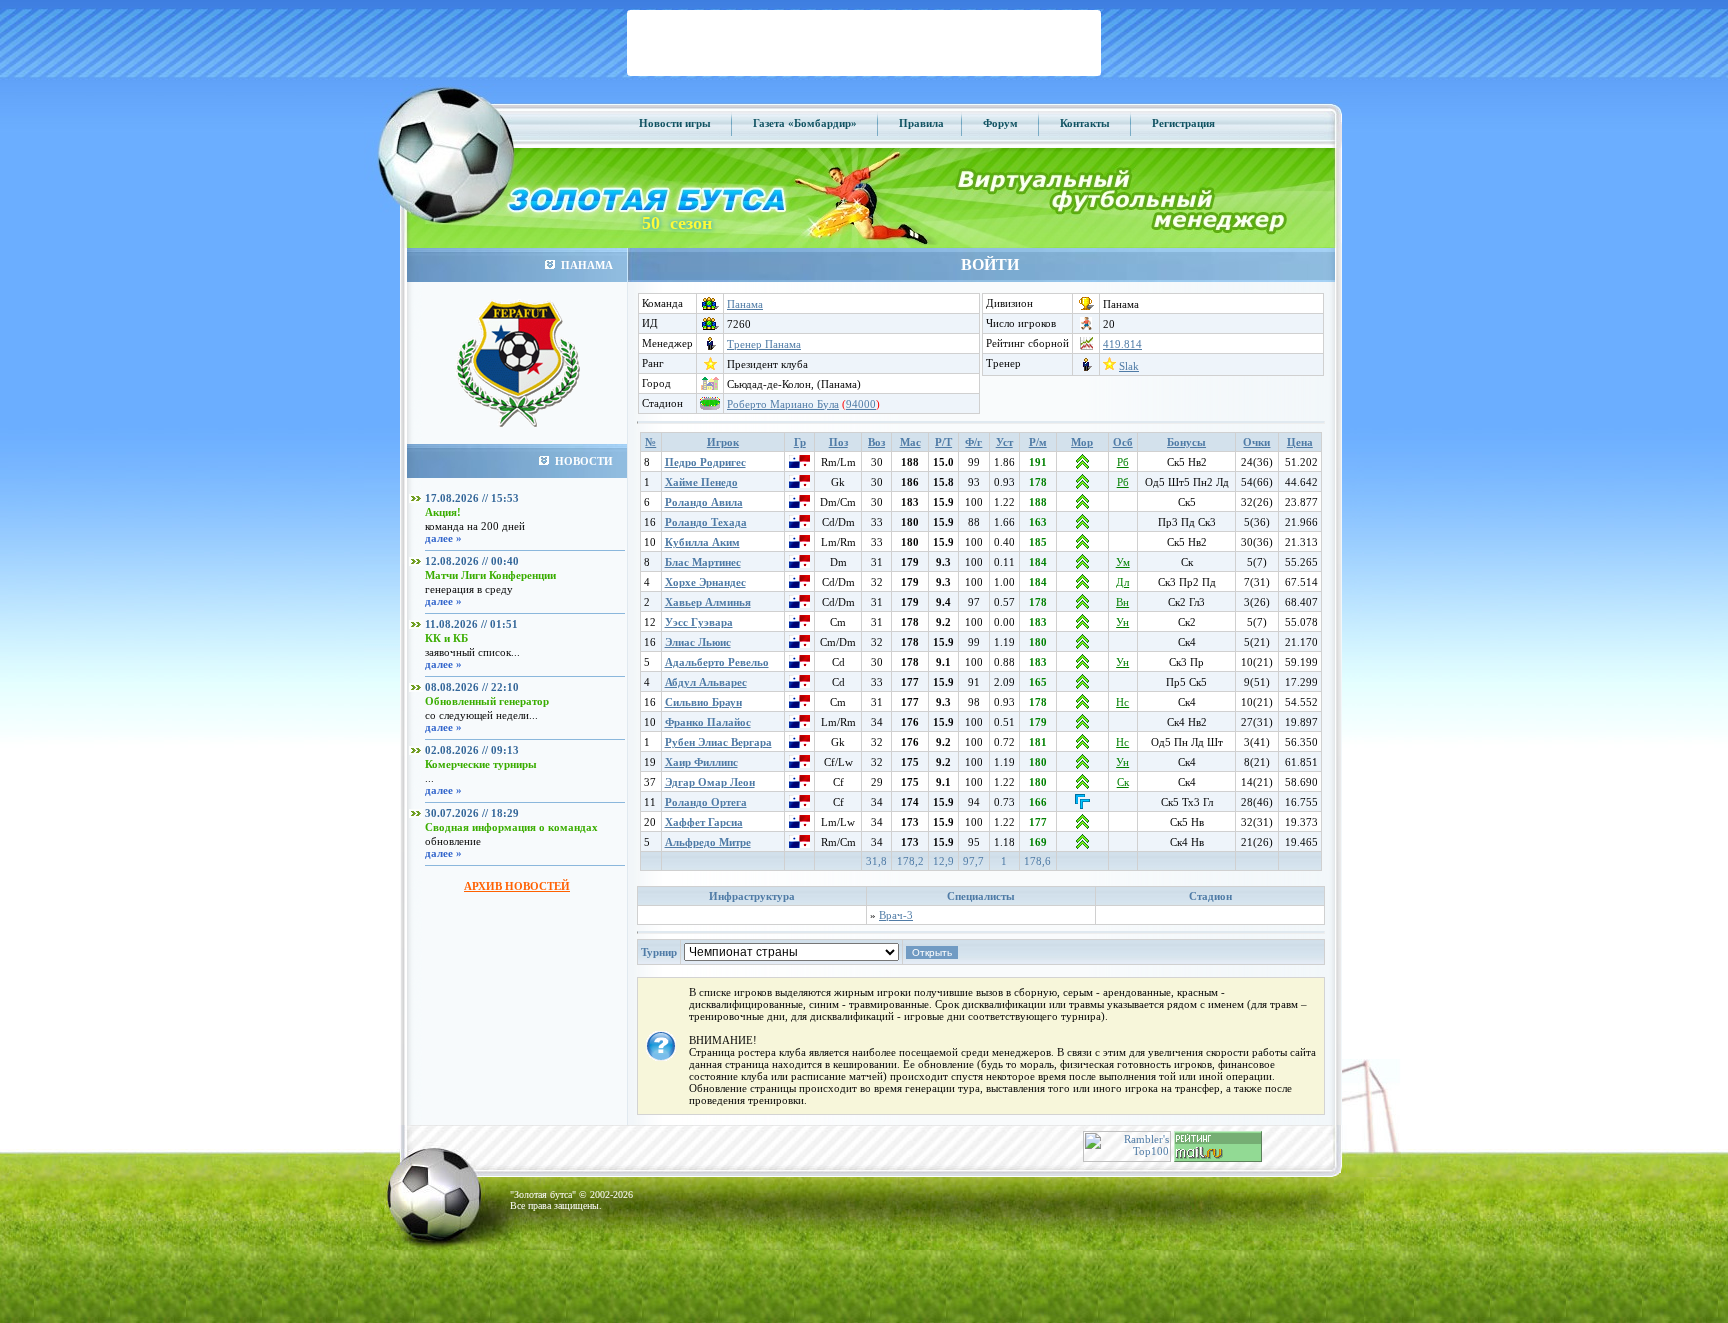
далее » (443, 538)
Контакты (1085, 123)
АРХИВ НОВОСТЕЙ (517, 886)
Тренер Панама (764, 344)
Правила (921, 123)
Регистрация (1183, 123)
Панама (745, 304)
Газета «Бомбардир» (805, 123)
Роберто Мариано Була (783, 404)
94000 (861, 404)
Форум (1000, 123)
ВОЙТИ (990, 264)
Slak (1129, 366)
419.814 (1122, 344)
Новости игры (675, 123)
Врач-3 (896, 915)
